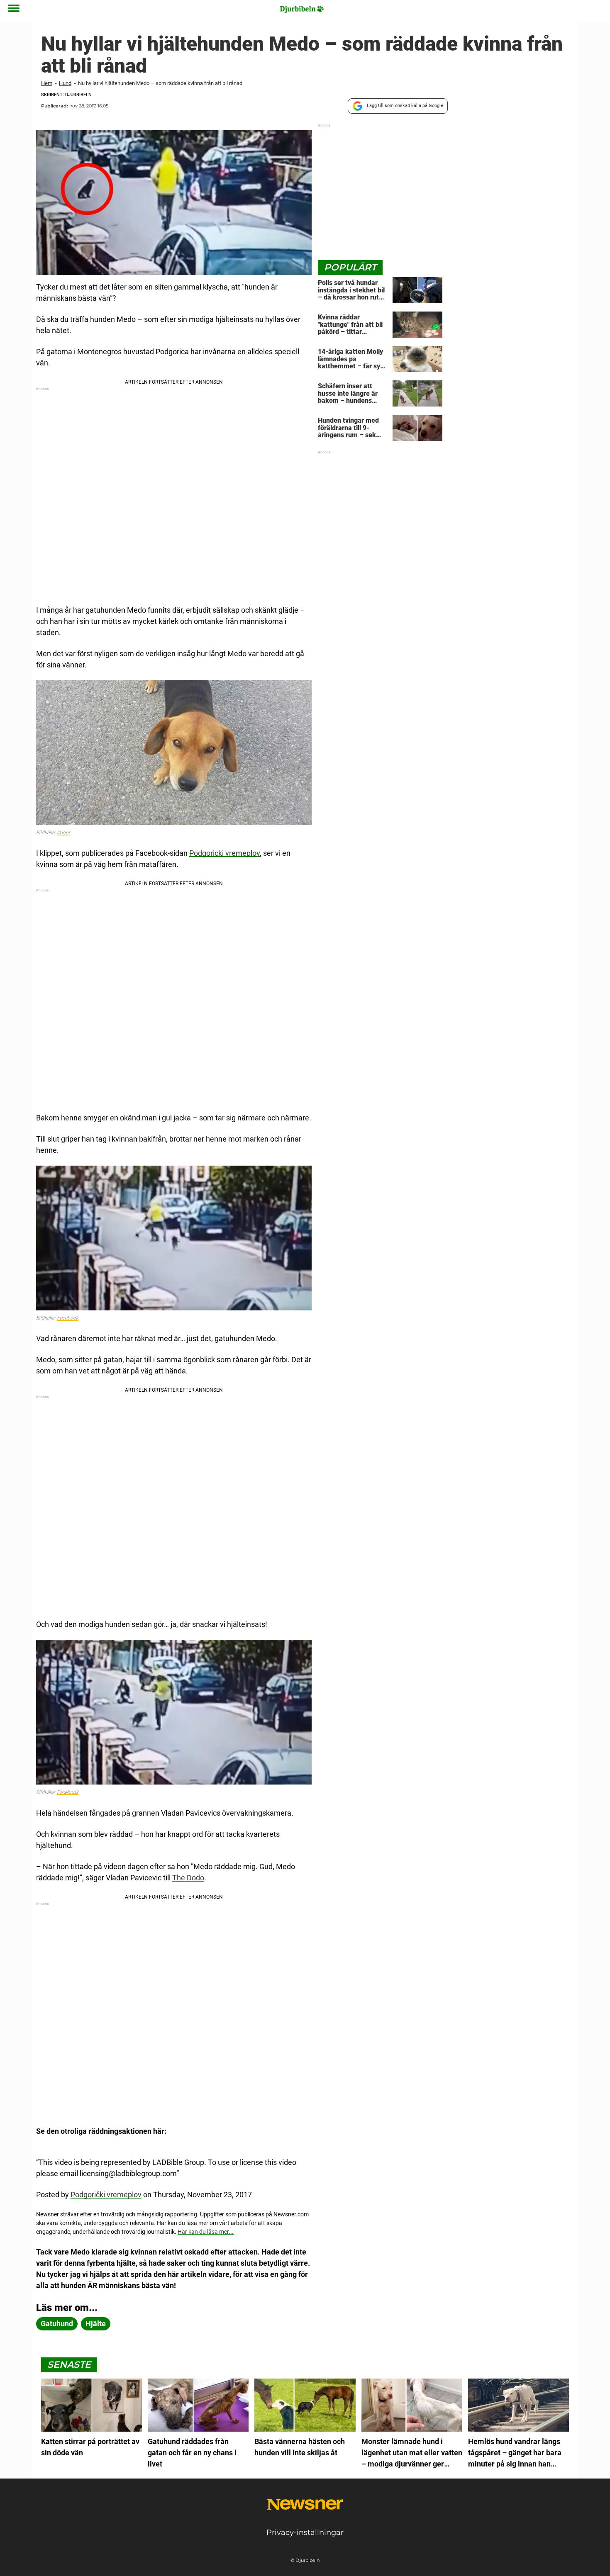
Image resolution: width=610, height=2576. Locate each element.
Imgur (63, 833)
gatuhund (57, 2324)
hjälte (96, 2324)
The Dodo (188, 1878)
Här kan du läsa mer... (206, 2232)
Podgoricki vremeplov (224, 853)
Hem (47, 83)
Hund (65, 83)
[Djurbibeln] (302, 9)
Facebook (68, 1318)
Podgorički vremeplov (106, 2195)
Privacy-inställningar (305, 2532)
